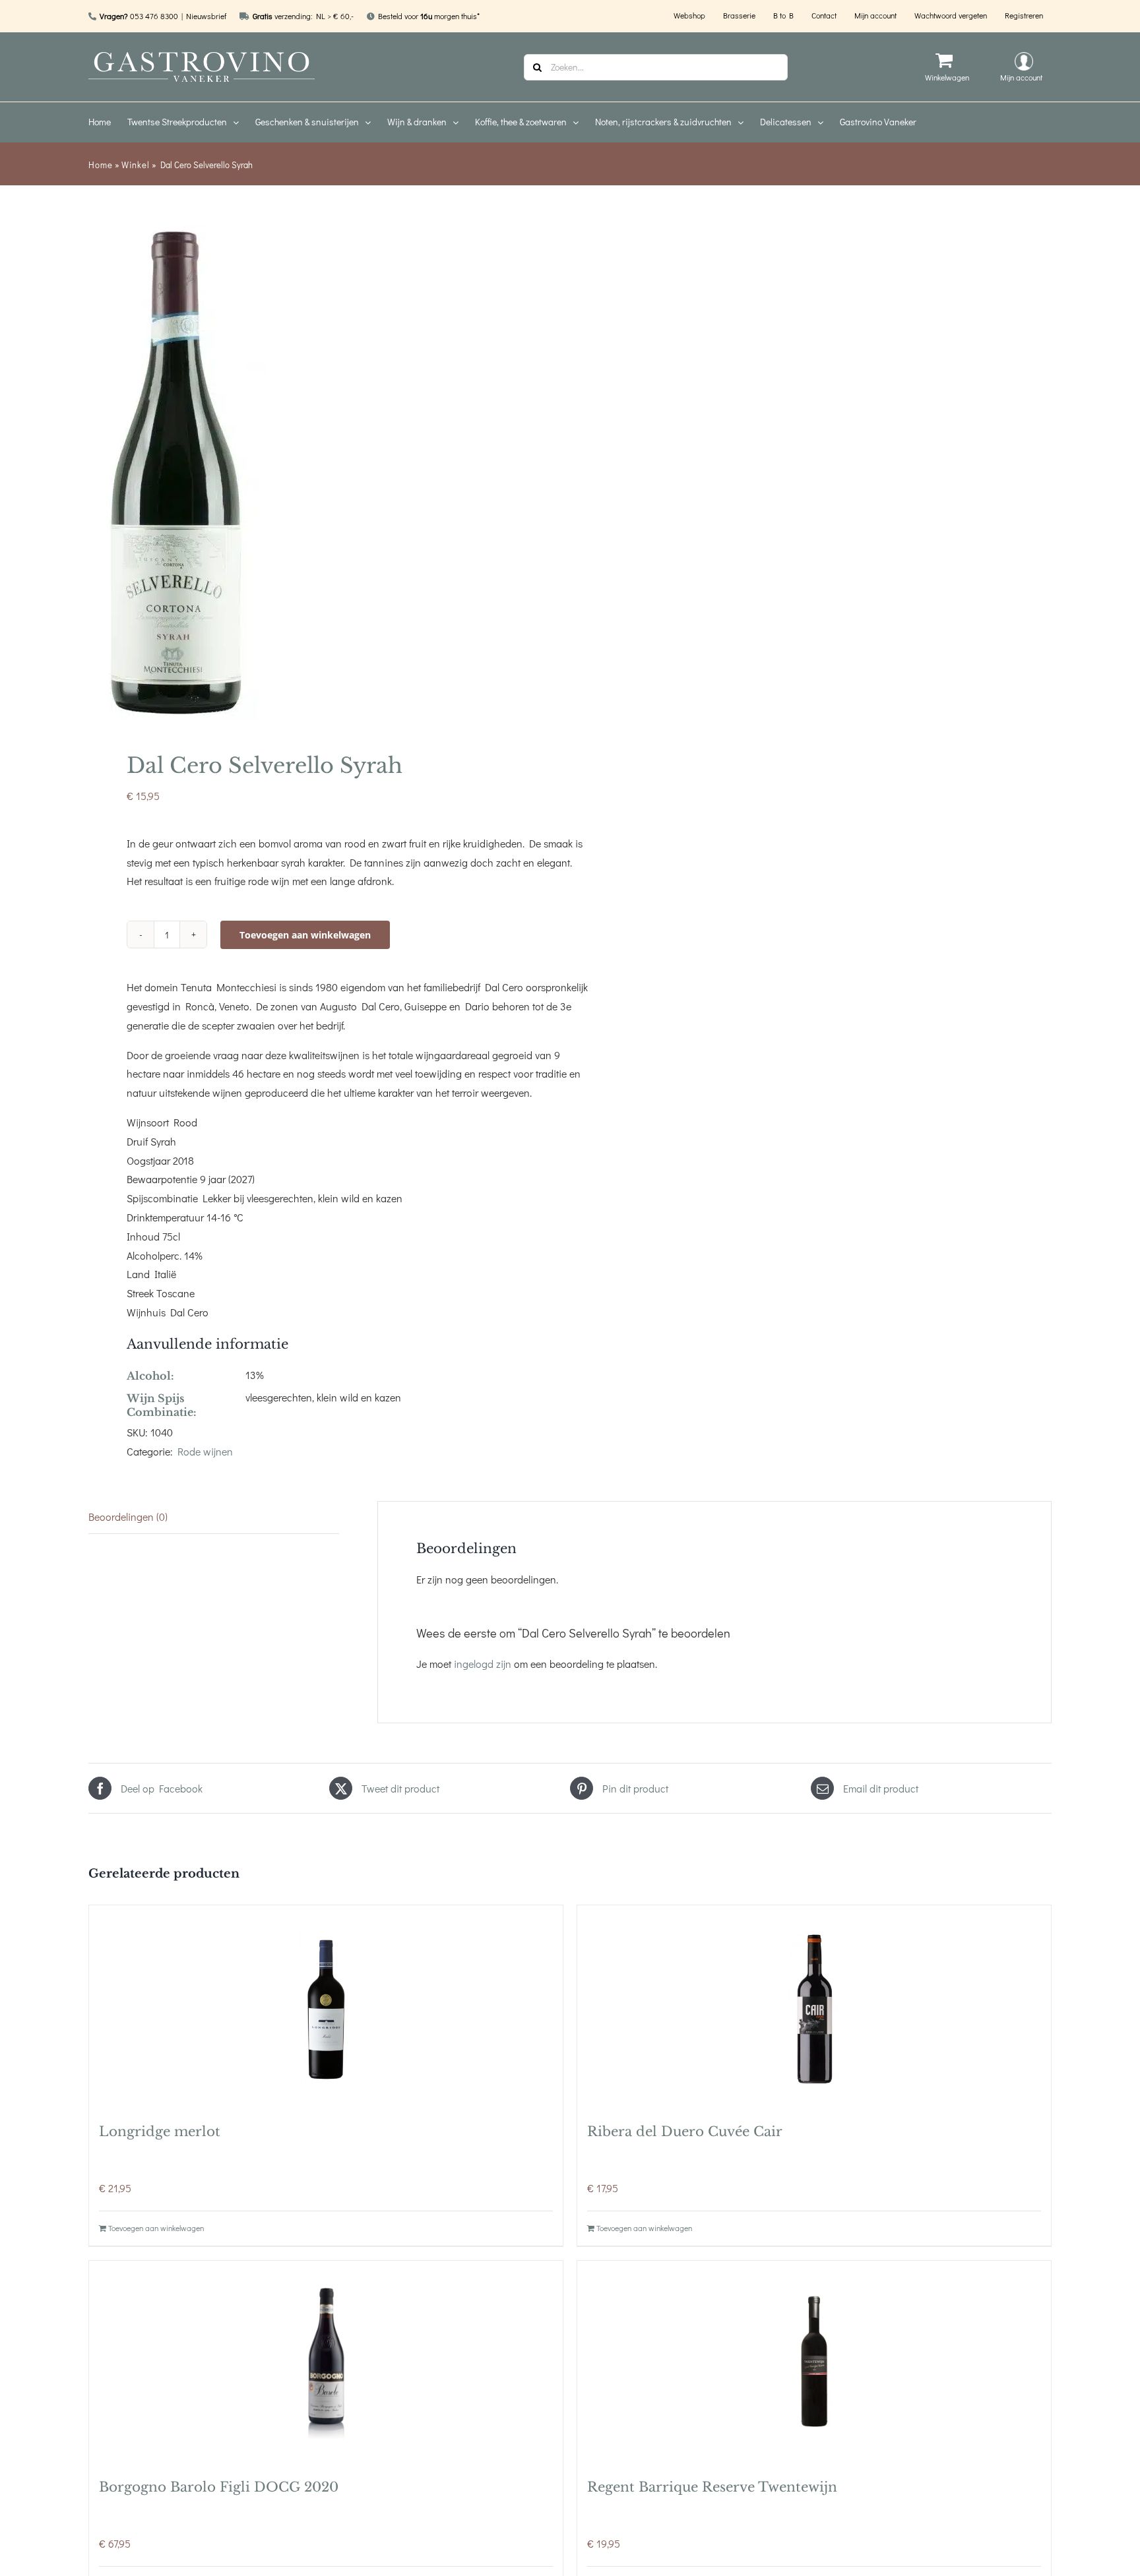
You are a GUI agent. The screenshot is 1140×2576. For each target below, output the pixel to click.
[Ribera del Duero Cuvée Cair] (814, 2008)
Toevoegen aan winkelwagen (305, 935)
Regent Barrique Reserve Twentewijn (712, 2487)
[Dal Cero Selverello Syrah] (320, 472)
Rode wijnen (205, 1451)
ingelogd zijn (483, 1664)
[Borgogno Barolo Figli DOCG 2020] (326, 2363)
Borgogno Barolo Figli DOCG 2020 (219, 2487)
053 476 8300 (154, 16)
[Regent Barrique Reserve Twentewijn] (814, 2363)
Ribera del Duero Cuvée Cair (685, 2131)
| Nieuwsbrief (204, 16)
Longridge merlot (160, 2131)
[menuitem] (108, 122)
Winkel (136, 165)
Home (101, 165)
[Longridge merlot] (326, 2008)
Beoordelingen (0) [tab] (128, 1517)
